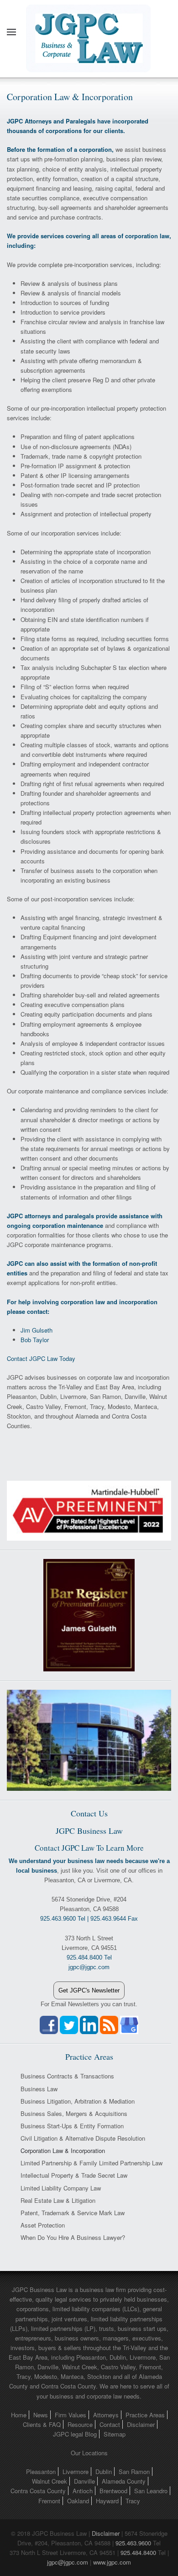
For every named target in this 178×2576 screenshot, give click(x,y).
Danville (84, 2481)
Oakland (78, 2501)
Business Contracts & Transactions (67, 2076)
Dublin (104, 2472)
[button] (11, 32)
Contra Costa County (38, 2491)
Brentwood (113, 2491)
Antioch (83, 2491)
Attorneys (106, 2415)
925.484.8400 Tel (89, 1957)
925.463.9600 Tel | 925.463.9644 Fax (89, 1919)
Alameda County (124, 2481)
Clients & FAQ (42, 2424)
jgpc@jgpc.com (68, 2562)
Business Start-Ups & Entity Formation (72, 2126)
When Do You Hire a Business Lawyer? (73, 2237)
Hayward (107, 2501)
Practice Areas (145, 2415)
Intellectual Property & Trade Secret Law (74, 2175)
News (41, 2415)
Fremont (49, 2501)
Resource (80, 2424)
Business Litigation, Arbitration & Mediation (78, 2101)
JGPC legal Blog (75, 2434)
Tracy (133, 2501)
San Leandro (151, 2491)
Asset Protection (43, 2225)
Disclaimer (141, 2424)
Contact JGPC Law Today (41, 1358)
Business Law (39, 2089)
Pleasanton (41, 2472)
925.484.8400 (138, 2552)
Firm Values (71, 2415)
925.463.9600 (133, 2543)
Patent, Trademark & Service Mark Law (73, 2213)
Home (19, 2415)
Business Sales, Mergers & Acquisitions (74, 2113)
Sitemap (115, 2434)
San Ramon (134, 2472)
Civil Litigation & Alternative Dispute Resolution (83, 2138)
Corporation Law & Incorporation (63, 2150)
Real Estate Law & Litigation (58, 2200)
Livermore (76, 2472)
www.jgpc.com (112, 2562)
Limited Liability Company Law (61, 2188)
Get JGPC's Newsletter (89, 1990)
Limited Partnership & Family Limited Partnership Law (92, 2163)
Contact (110, 2424)
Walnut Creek (50, 2481)
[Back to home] (89, 32)
